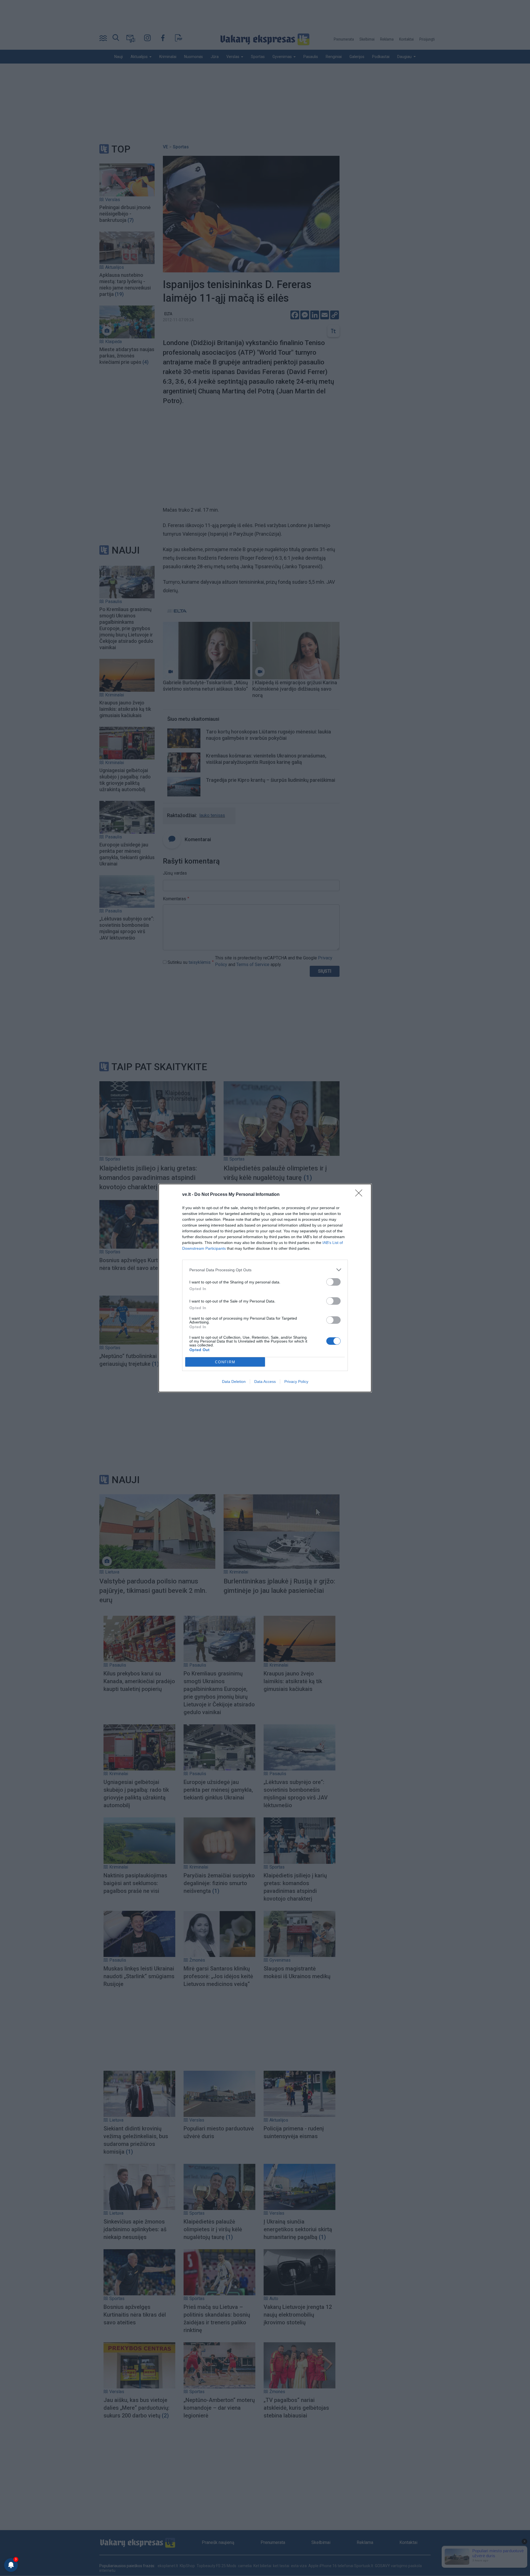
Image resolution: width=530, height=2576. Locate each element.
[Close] (361, 1195)
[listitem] (265, 1270)
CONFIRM (225, 1362)
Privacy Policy (296, 1382)
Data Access (265, 1382)
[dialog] (265, 1288)
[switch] (333, 1282)
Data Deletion (234, 1382)
